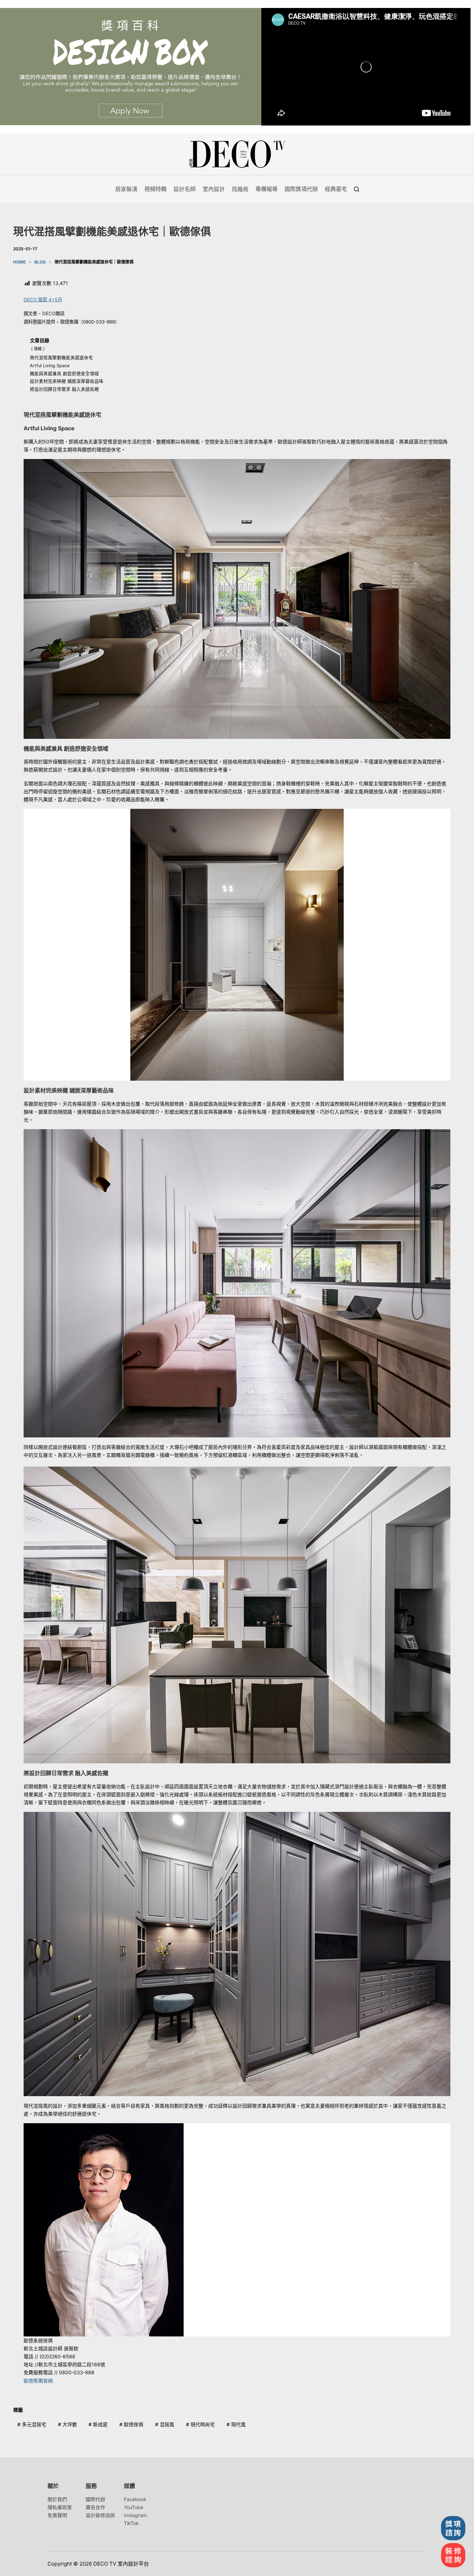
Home (19, 262)
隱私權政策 (60, 2507)
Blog (40, 262)
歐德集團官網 (38, 2381)
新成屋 (98, 2424)
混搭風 (165, 2424)
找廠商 (240, 189)
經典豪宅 (336, 189)
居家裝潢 (126, 189)
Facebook (135, 2499)
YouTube (134, 2507)
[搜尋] (357, 189)
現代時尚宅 (200, 2424)
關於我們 (57, 2499)
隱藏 (38, 349)
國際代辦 (95, 2499)
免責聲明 (57, 2515)
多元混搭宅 (32, 2424)
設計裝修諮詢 (100, 2515)
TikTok (131, 2523)
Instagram (135, 2515)
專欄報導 (266, 189)
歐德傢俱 (131, 2424)
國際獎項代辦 (301, 189)
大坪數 (67, 2424)
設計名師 (185, 189)
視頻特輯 (155, 189)
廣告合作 (95, 2507)
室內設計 (214, 189)
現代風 (236, 2424)
